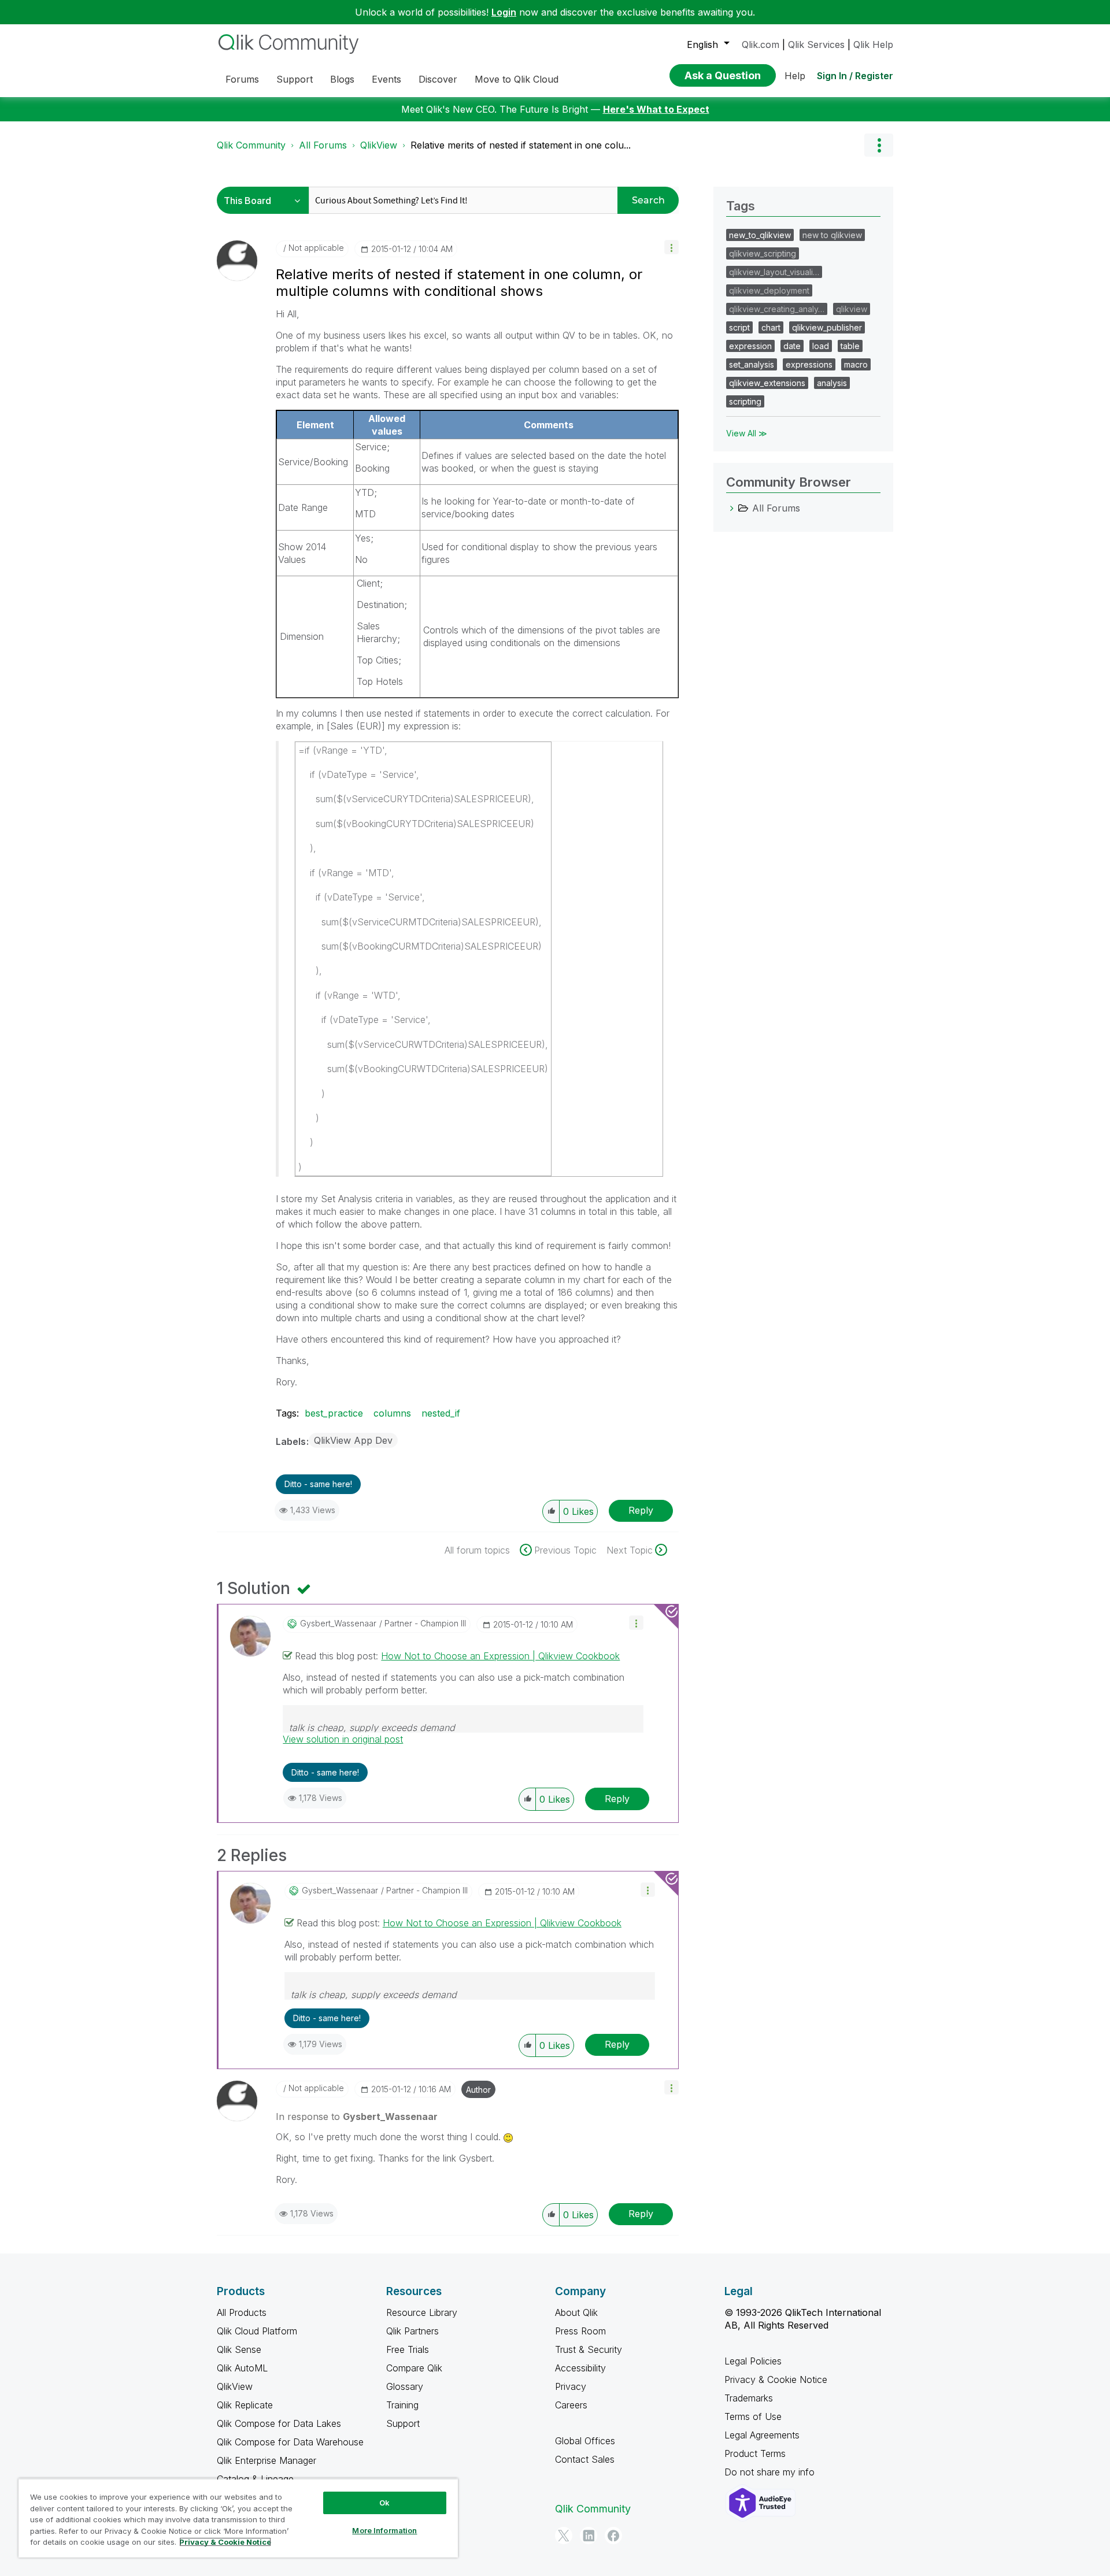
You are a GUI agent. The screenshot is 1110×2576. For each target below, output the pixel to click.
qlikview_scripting (763, 253)
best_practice (334, 1413)
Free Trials (408, 2349)
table (850, 346)
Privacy (571, 2386)
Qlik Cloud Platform (257, 2331)
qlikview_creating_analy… (777, 309)
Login (504, 12)
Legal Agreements (762, 2435)
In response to (357, 2117)
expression (750, 346)
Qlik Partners (412, 2331)
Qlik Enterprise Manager (267, 2460)
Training (402, 2405)
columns (392, 1413)
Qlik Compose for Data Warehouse (290, 2442)
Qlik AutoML (242, 2368)
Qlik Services (816, 45)
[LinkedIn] (589, 2536)
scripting (745, 401)
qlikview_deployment (769, 290)
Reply (641, 1510)
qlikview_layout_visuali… (774, 272)
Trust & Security (589, 2349)
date (792, 346)
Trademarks (749, 2398)
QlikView (379, 145)
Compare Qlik (414, 2368)
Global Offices (585, 2441)
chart (771, 327)
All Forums (323, 145)
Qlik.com (761, 45)
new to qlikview (832, 235)
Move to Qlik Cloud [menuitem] (517, 79)
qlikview (852, 309)
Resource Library (422, 2312)
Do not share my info (771, 2472)
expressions (809, 364)
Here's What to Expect (656, 109)
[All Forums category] (732, 508)
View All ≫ (747, 433)
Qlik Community (251, 145)
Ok (384, 2503)
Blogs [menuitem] (342, 79)
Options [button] (879, 145)
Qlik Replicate (245, 2405)
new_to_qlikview (760, 235)
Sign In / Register (855, 76)
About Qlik (576, 2312)
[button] (671, 247)
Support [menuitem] (295, 79)
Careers (571, 2405)
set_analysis (752, 364)
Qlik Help (873, 45)
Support (403, 2423)
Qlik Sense (239, 2349)
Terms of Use (753, 2416)
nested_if (441, 1413)
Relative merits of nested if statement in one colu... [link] (521, 145)
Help (795, 76)
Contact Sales (585, 2459)
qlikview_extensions (767, 383)
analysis (832, 383)
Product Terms (755, 2453)
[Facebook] (613, 2536)
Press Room (580, 2331)
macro (856, 364)
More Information (384, 2530)
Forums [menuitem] (242, 79)
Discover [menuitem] (438, 79)
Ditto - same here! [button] (318, 1484)
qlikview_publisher (827, 327)
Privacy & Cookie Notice (776, 2379)
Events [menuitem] (386, 79)
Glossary (405, 2386)
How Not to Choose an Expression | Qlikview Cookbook (500, 1656)
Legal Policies (753, 2361)
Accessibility (580, 2368)
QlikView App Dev (353, 1440)
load (821, 346)
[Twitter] (564, 2536)
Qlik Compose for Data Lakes (279, 2423)
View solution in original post (343, 1739)
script (739, 327)
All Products (242, 2312)
